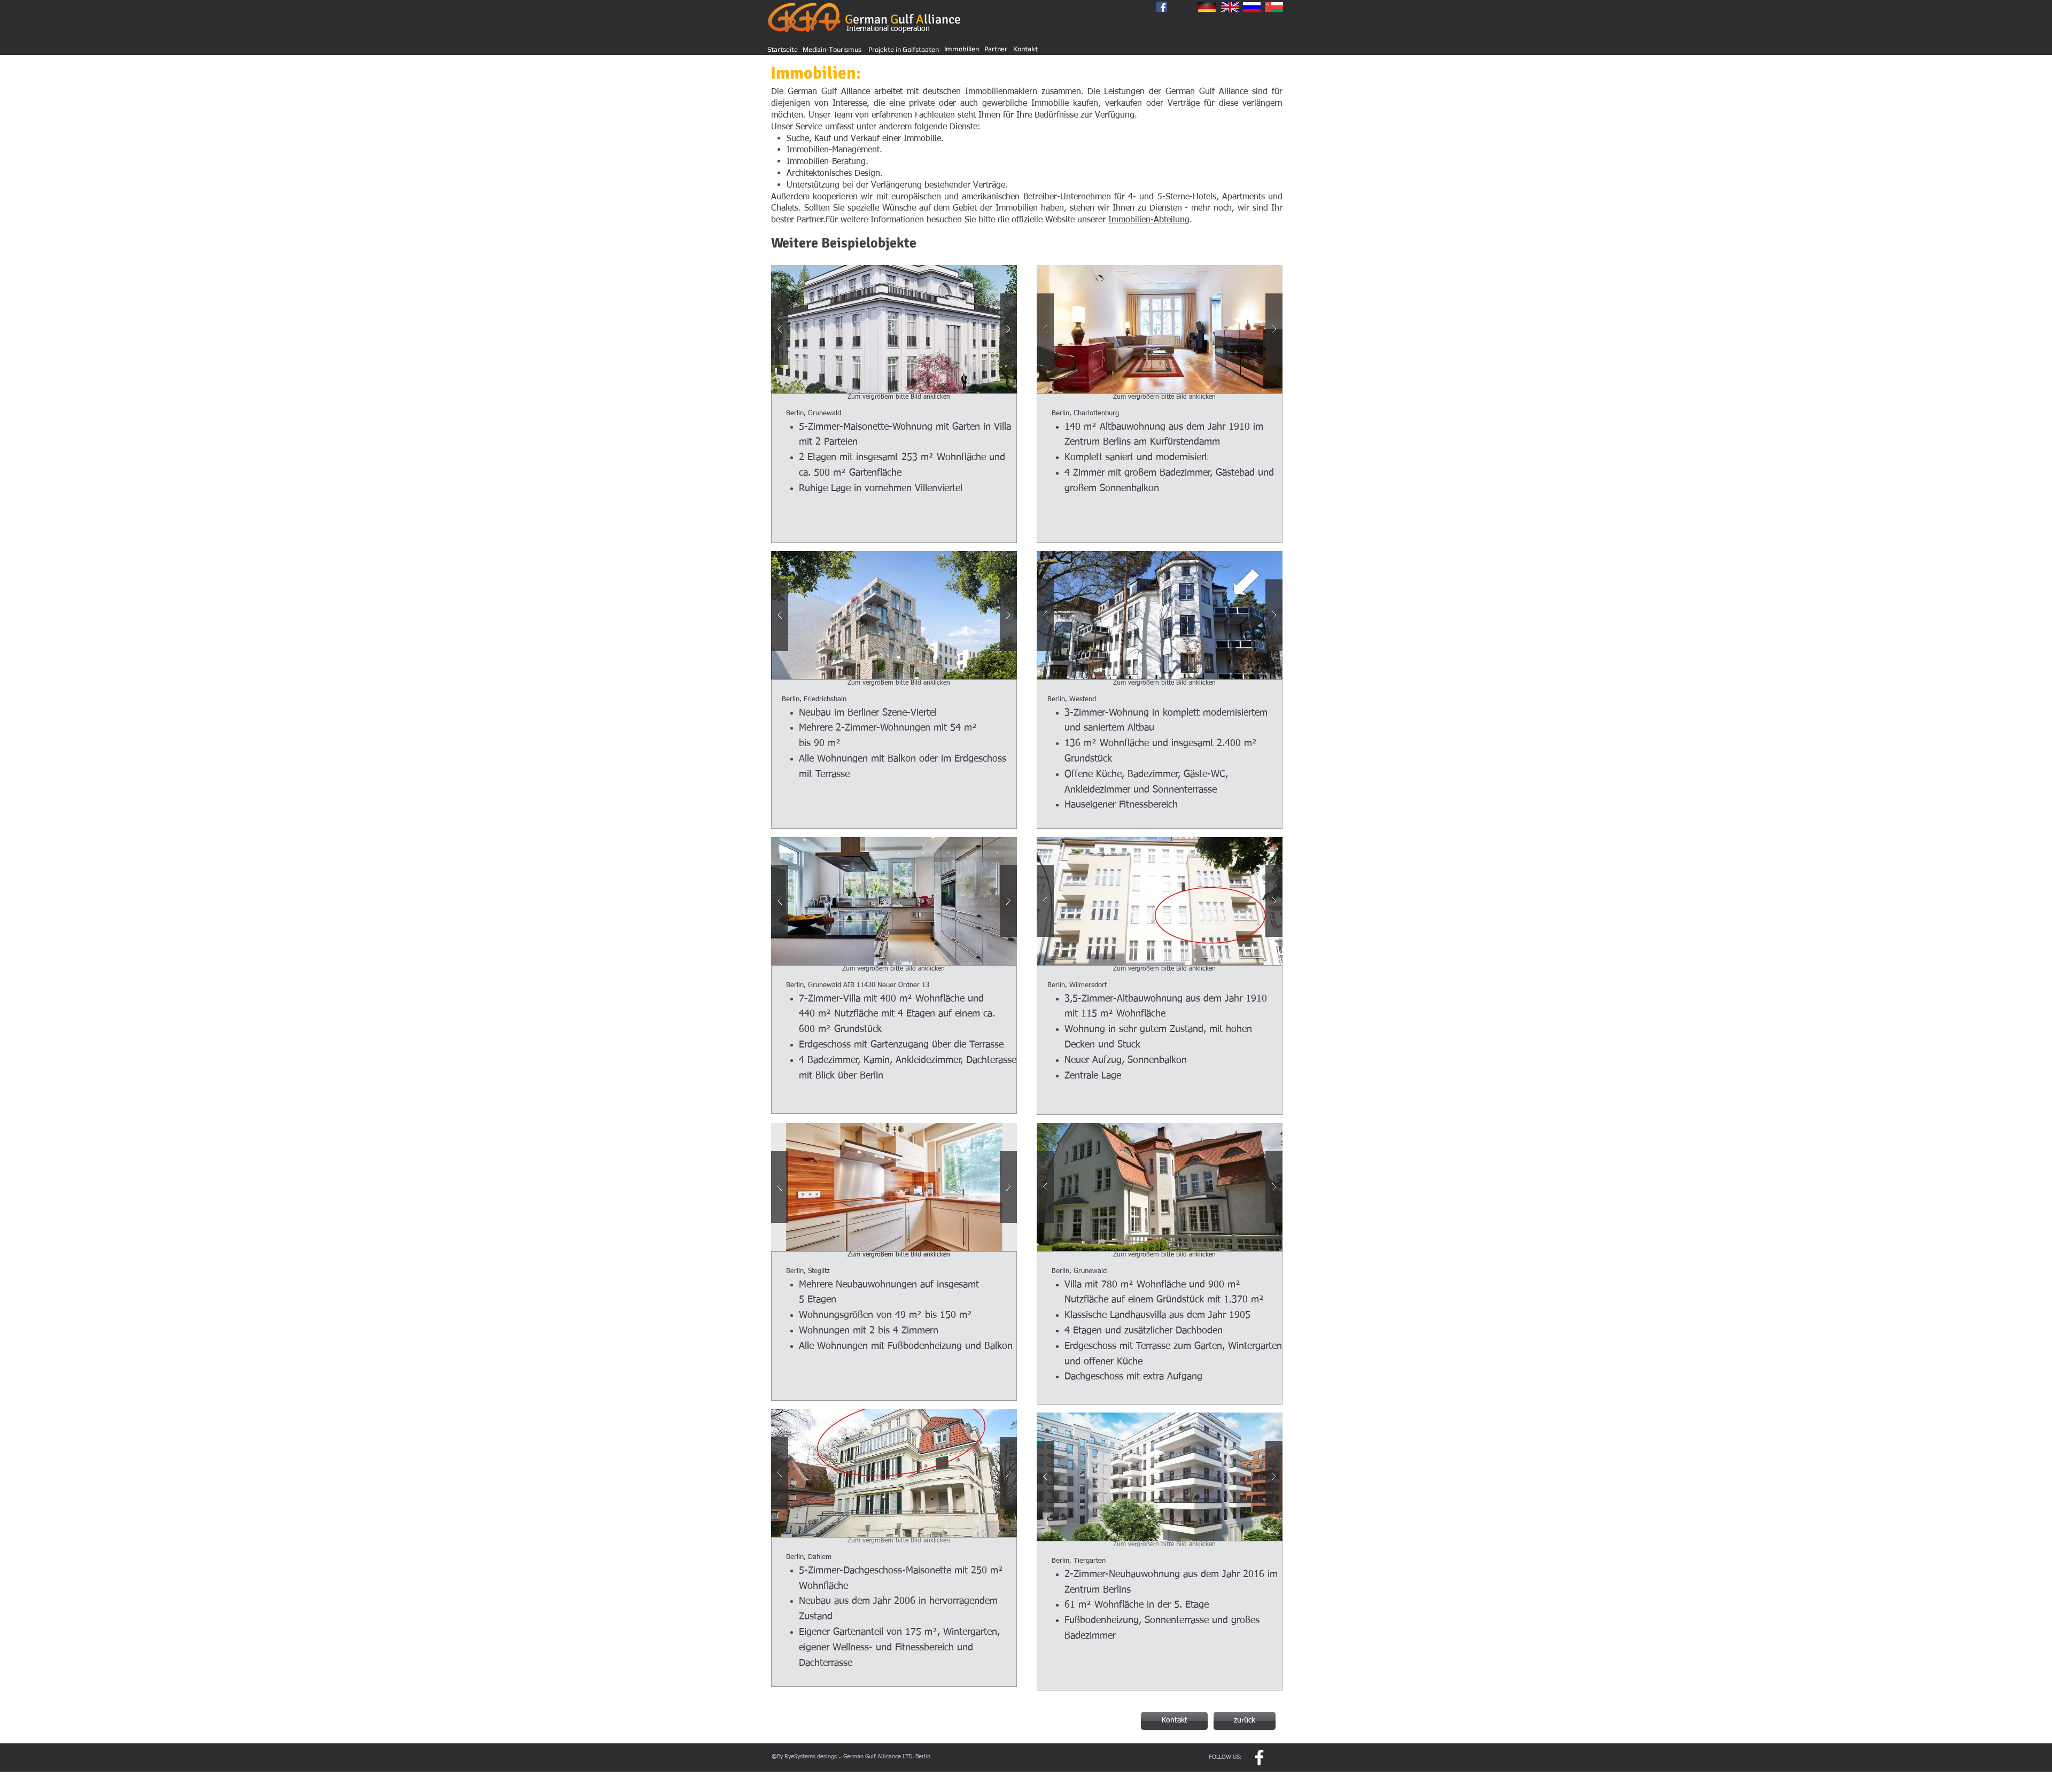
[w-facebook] (1259, 1758)
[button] (894, 329)
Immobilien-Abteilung (1149, 220)
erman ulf (903, 19)
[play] (992, 274)
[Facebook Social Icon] (1162, 7)
